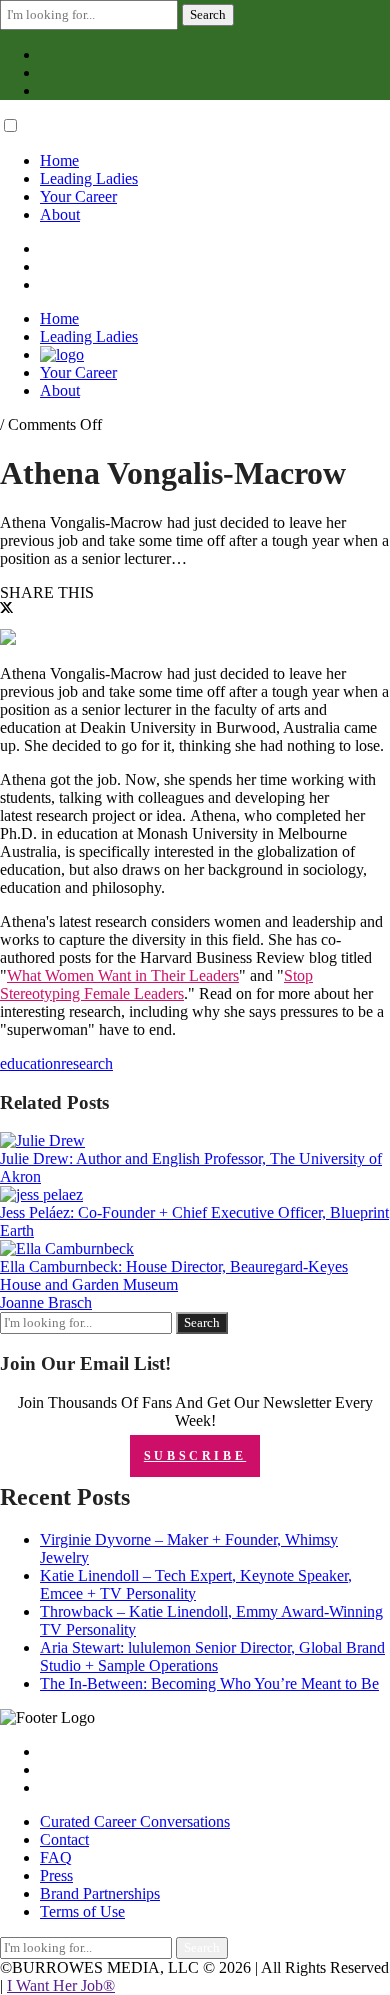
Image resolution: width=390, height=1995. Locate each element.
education (30, 1063)
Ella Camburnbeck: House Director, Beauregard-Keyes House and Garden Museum (174, 1275)
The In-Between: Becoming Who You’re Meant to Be (209, 1683)
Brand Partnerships (100, 1893)
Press (56, 1875)
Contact (64, 1839)
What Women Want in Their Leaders (123, 975)
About (60, 214)
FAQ (56, 1857)
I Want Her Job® (61, 1985)
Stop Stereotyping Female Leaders (156, 984)
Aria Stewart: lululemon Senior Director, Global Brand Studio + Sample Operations (212, 1656)
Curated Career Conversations (135, 1821)
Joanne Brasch (46, 1302)
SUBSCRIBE (195, 1456)
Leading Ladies (89, 178)
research (87, 1063)
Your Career (78, 196)
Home (59, 160)
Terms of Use (82, 1911)
